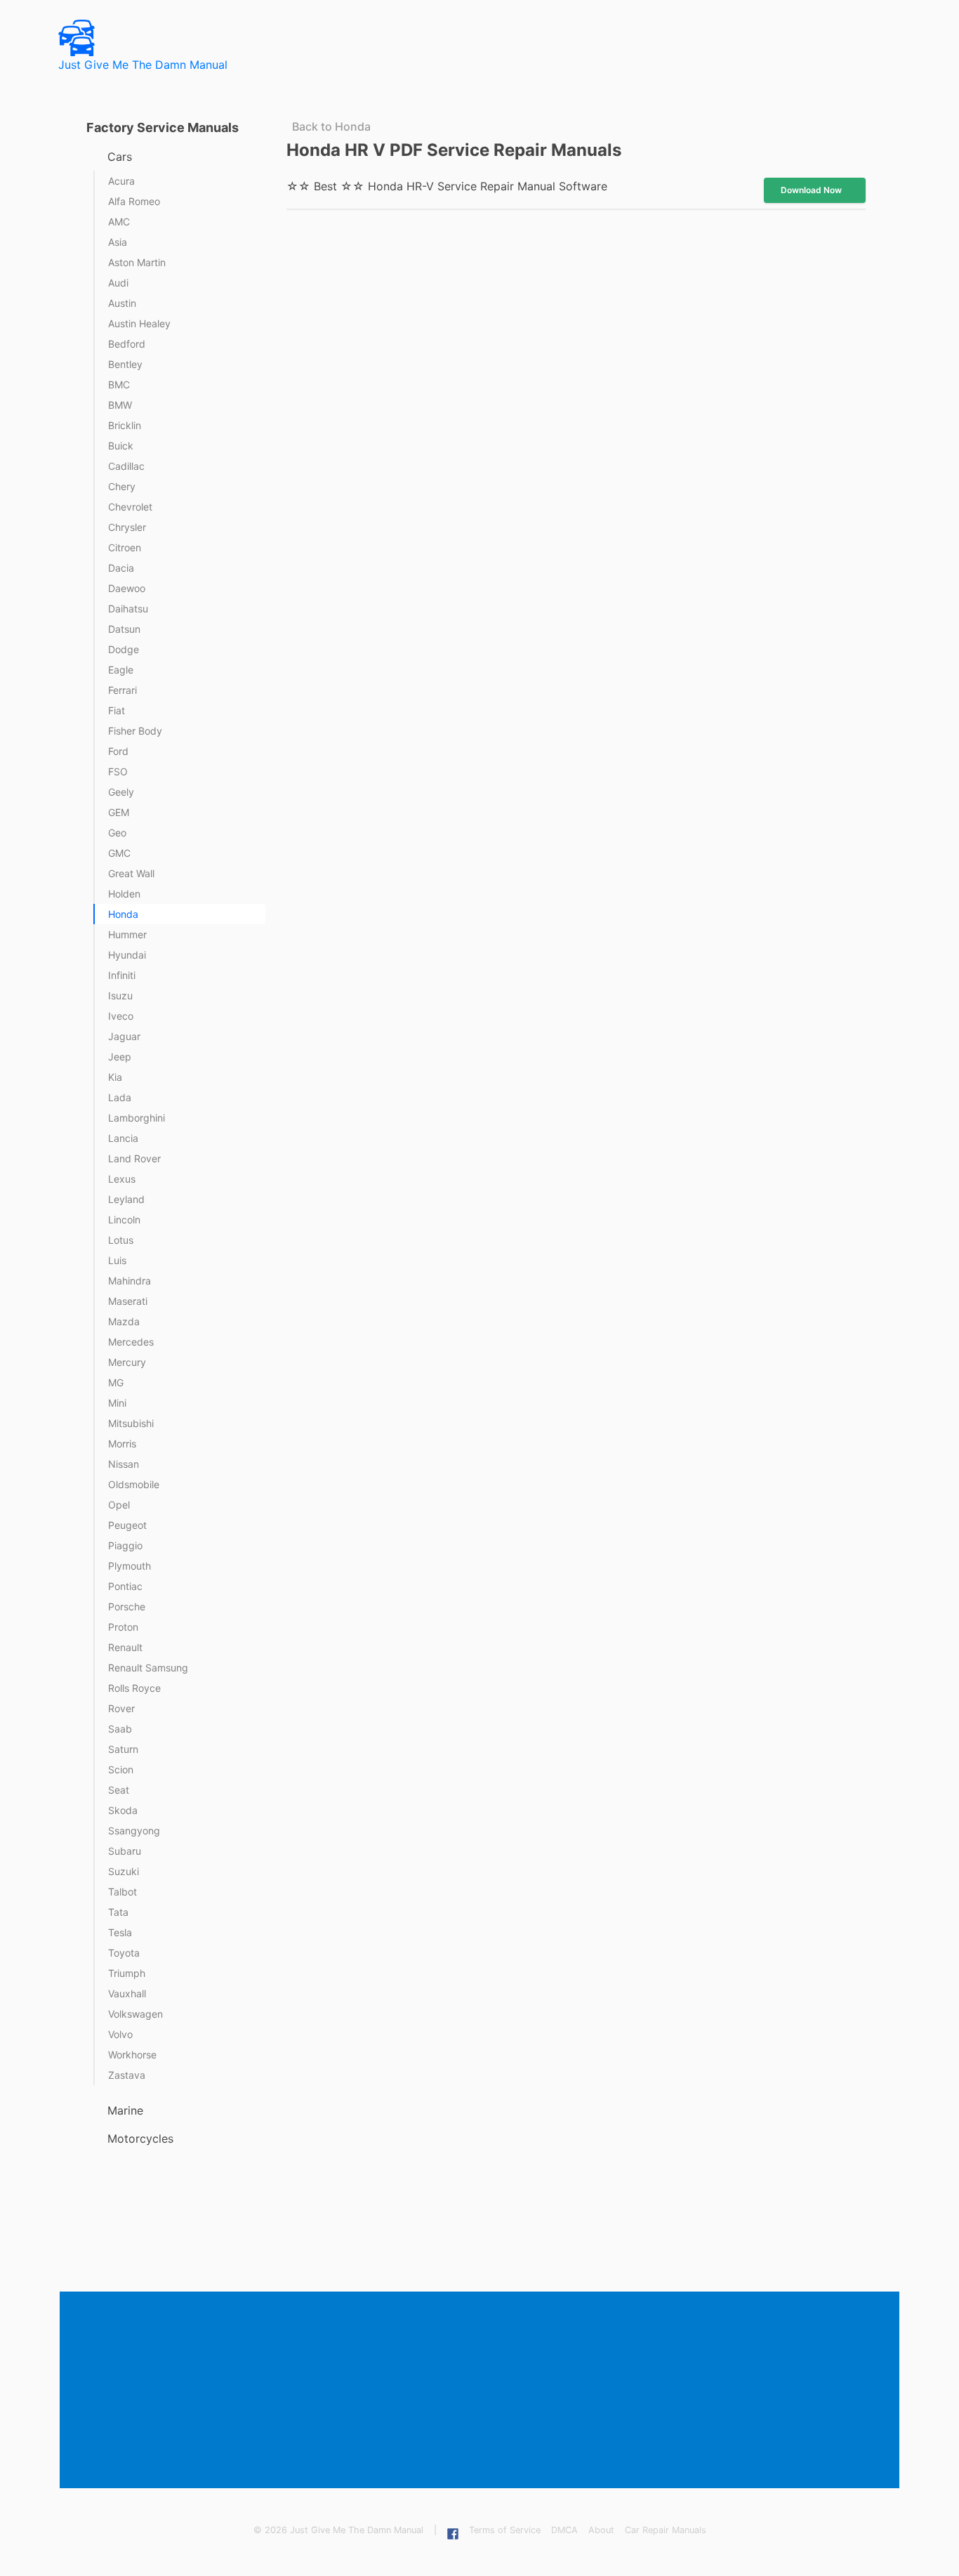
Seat (119, 1790)
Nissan (124, 1464)
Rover (121, 1708)
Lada (120, 1097)
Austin (122, 303)
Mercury (127, 1362)
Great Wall (131, 873)
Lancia (123, 1138)
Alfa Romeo (134, 201)
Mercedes (131, 1342)
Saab (120, 1729)
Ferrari (123, 690)
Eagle (121, 670)
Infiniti (122, 975)
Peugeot (127, 1525)
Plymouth (130, 1566)
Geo (117, 833)
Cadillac (126, 466)
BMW (120, 405)
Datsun (124, 629)
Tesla (120, 1932)
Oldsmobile (134, 1484)
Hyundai (127, 955)
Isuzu (120, 995)
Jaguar (124, 1036)
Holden (124, 894)
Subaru (125, 1851)
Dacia (121, 568)
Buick (121, 446)
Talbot (123, 1892)
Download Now (811, 190)
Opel (119, 1505)
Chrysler (127, 527)
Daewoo (127, 588)
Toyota (124, 1953)
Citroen (125, 547)
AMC (119, 222)
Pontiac (125, 1586)
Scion (121, 1769)
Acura (121, 181)
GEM (119, 812)
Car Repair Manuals (666, 2530)
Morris (122, 1444)
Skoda (123, 1810)
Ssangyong (134, 1831)
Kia (115, 1077)
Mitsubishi (131, 1423)
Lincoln (124, 1220)
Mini (117, 1403)
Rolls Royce (134, 1688)
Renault (125, 1647)
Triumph (127, 1973)
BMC (119, 385)
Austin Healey (139, 323)
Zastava (127, 2075)
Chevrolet (130, 507)
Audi (118, 283)
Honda (123, 914)
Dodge (124, 649)
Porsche (127, 1606)
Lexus (122, 1179)
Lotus (121, 1240)
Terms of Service (505, 2530)
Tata (118, 1912)
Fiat (117, 710)
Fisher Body (135, 731)
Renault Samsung (148, 1668)
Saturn (123, 1749)
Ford (118, 751)
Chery (122, 486)
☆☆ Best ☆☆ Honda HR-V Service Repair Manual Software (447, 186)
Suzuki (124, 1871)
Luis (117, 1260)
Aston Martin (137, 262)
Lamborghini (137, 1118)
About (601, 2530)
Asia (118, 242)
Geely (121, 792)
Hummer (127, 934)
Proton (123, 1627)
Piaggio (125, 1545)
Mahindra (130, 1281)
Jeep (120, 1057)
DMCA (564, 2530)
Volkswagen (135, 2014)
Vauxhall (127, 1993)
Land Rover (134, 1158)
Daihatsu (128, 609)
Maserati (128, 1301)
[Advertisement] (482, 2391)
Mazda (124, 1321)
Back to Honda (331, 126)
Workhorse (132, 2055)
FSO (118, 771)
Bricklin (125, 425)
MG (116, 1382)
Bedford (127, 344)
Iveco (121, 1016)
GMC (119, 853)
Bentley (125, 364)
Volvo (120, 2034)
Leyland (126, 1199)
